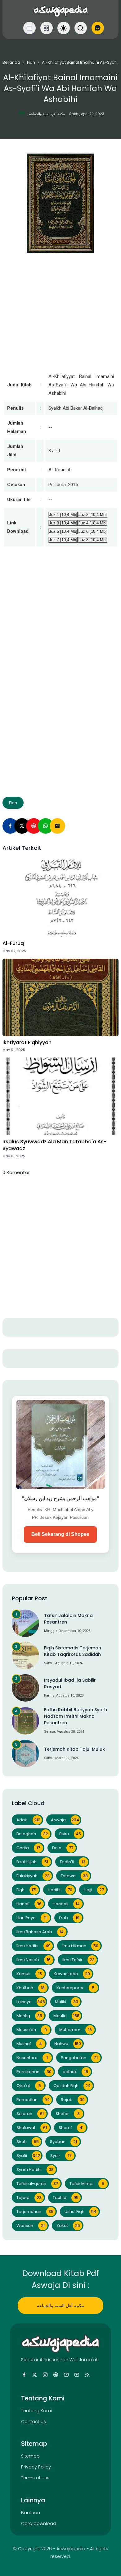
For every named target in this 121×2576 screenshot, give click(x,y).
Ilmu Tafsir (78, 1960)
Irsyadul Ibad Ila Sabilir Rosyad (70, 1683)
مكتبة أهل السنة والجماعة (60, 2306)
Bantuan (31, 2513)
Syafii (29, 2156)
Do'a (63, 1848)
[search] (81, 28)
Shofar (68, 2114)
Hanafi (29, 1904)
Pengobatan (79, 2058)
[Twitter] (22, 826)
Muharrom (76, 2030)
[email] (57, 826)
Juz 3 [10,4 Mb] (63, 523)
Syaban (63, 2142)
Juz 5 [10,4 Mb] (63, 531)
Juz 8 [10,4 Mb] (93, 540)
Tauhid (66, 2198)
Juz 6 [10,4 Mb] (93, 531)
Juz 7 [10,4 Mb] (63, 540)
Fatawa (74, 1876)
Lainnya (31, 2002)
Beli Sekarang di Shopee (60, 1534)
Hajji (94, 1890)
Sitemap (30, 2456)
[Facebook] (10, 826)
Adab (28, 1820)
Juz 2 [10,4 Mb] (93, 515)
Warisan (31, 2226)
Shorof (71, 2128)
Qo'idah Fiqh (72, 2086)
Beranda (11, 62)
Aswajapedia (71, 2549)
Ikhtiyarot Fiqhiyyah (27, 1043)
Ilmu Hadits (34, 1946)
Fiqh (31, 62)
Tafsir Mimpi (87, 2184)
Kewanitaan (72, 1974)
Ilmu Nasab (34, 1960)
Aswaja (65, 1820)
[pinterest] (34, 826)
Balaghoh (32, 1834)
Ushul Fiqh (81, 2212)
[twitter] (35, 2375)
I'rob (69, 1918)
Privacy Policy (36, 2467)
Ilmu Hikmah (80, 1946)
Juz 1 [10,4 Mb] (63, 515)
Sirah (28, 2142)
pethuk (75, 2072)
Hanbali (66, 1904)
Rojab (73, 2100)
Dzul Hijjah (32, 1862)
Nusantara (32, 2058)
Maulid (66, 2016)
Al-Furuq (13, 943)
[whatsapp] (46, 826)
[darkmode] (64, 28)
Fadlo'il (73, 1862)
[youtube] (66, 2375)
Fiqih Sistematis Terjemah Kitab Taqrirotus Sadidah (73, 1651)
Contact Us (34, 2422)
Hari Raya (31, 1918)
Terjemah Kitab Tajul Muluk (74, 1749)
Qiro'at (29, 2086)
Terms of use (35, 2478)
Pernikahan (34, 2072)
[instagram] (45, 2375)
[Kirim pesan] (98, 28)
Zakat (68, 2226)
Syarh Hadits (35, 2170)
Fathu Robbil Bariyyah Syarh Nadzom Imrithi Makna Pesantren (76, 1716)
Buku (70, 1834)
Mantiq (29, 2016)
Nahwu (68, 2044)
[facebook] (24, 2375)
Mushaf (29, 2044)
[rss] (87, 2375)
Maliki (67, 2002)
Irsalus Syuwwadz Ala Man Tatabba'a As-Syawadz (54, 1145)
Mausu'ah (32, 2030)
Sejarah (30, 2114)
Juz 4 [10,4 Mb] (93, 523)
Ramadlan (33, 2100)
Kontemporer (76, 1988)
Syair (61, 2156)
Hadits (60, 1890)
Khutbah (31, 1988)
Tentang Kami (36, 2411)
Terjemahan (35, 2212)
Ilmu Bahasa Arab (40, 1932)
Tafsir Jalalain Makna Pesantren (68, 1619)
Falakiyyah (33, 1876)
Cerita (28, 1848)
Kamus (29, 1974)
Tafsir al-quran (37, 2184)
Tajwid (29, 2198)
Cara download (39, 2523)
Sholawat (32, 2128)
